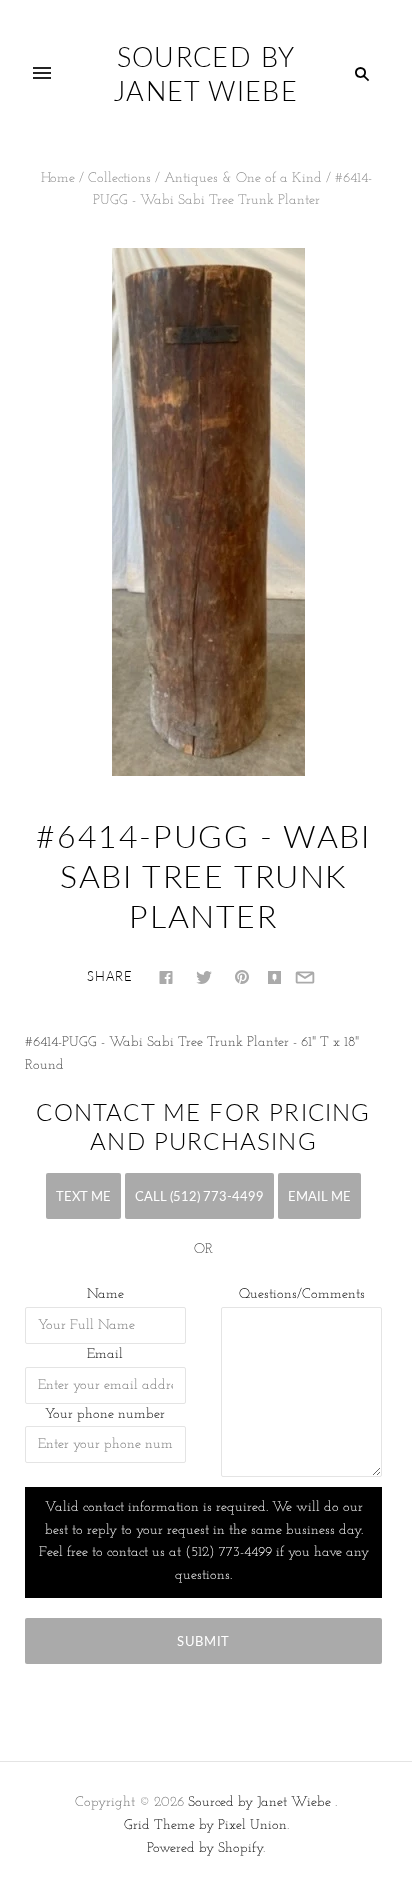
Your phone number (105, 1414)
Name (105, 1294)
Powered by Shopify (205, 1848)
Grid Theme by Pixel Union (205, 1825)
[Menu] (42, 74)
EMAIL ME (319, 1196)
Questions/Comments (302, 1294)
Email (105, 1354)
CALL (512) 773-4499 (199, 1196)
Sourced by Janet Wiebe (259, 1802)
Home (58, 178)
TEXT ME (83, 1196)
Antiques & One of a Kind (243, 178)
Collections (119, 178)
